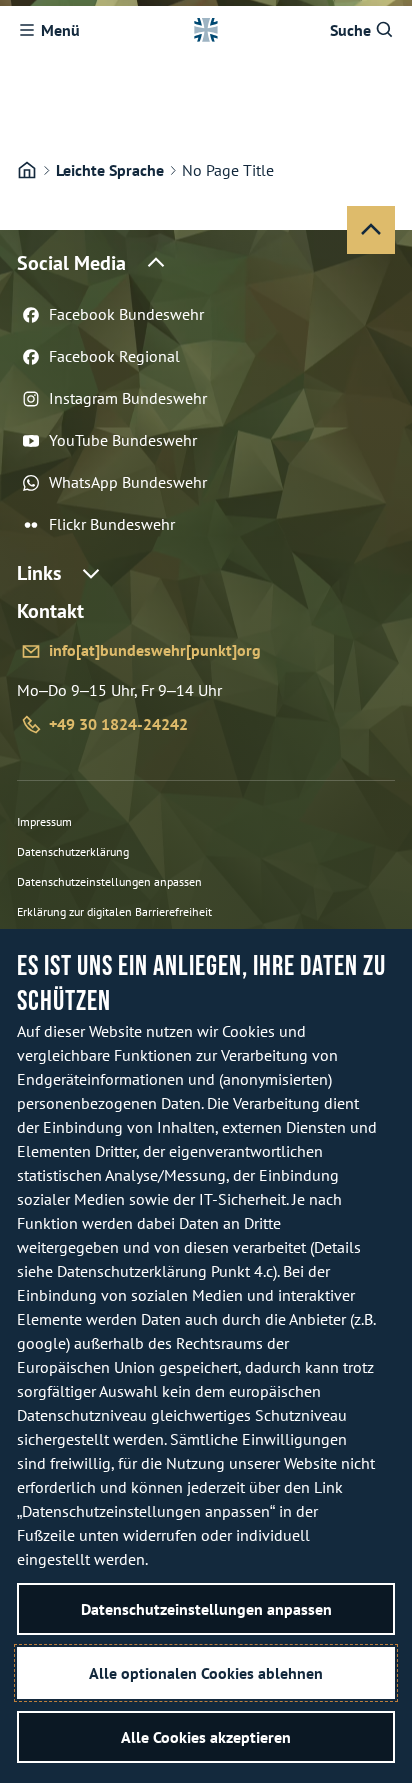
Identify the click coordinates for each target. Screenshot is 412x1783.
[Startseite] (27, 170)
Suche (350, 30)
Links (39, 573)
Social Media (71, 263)
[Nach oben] (371, 230)
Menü (60, 30)
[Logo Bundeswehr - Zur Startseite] (206, 30)
